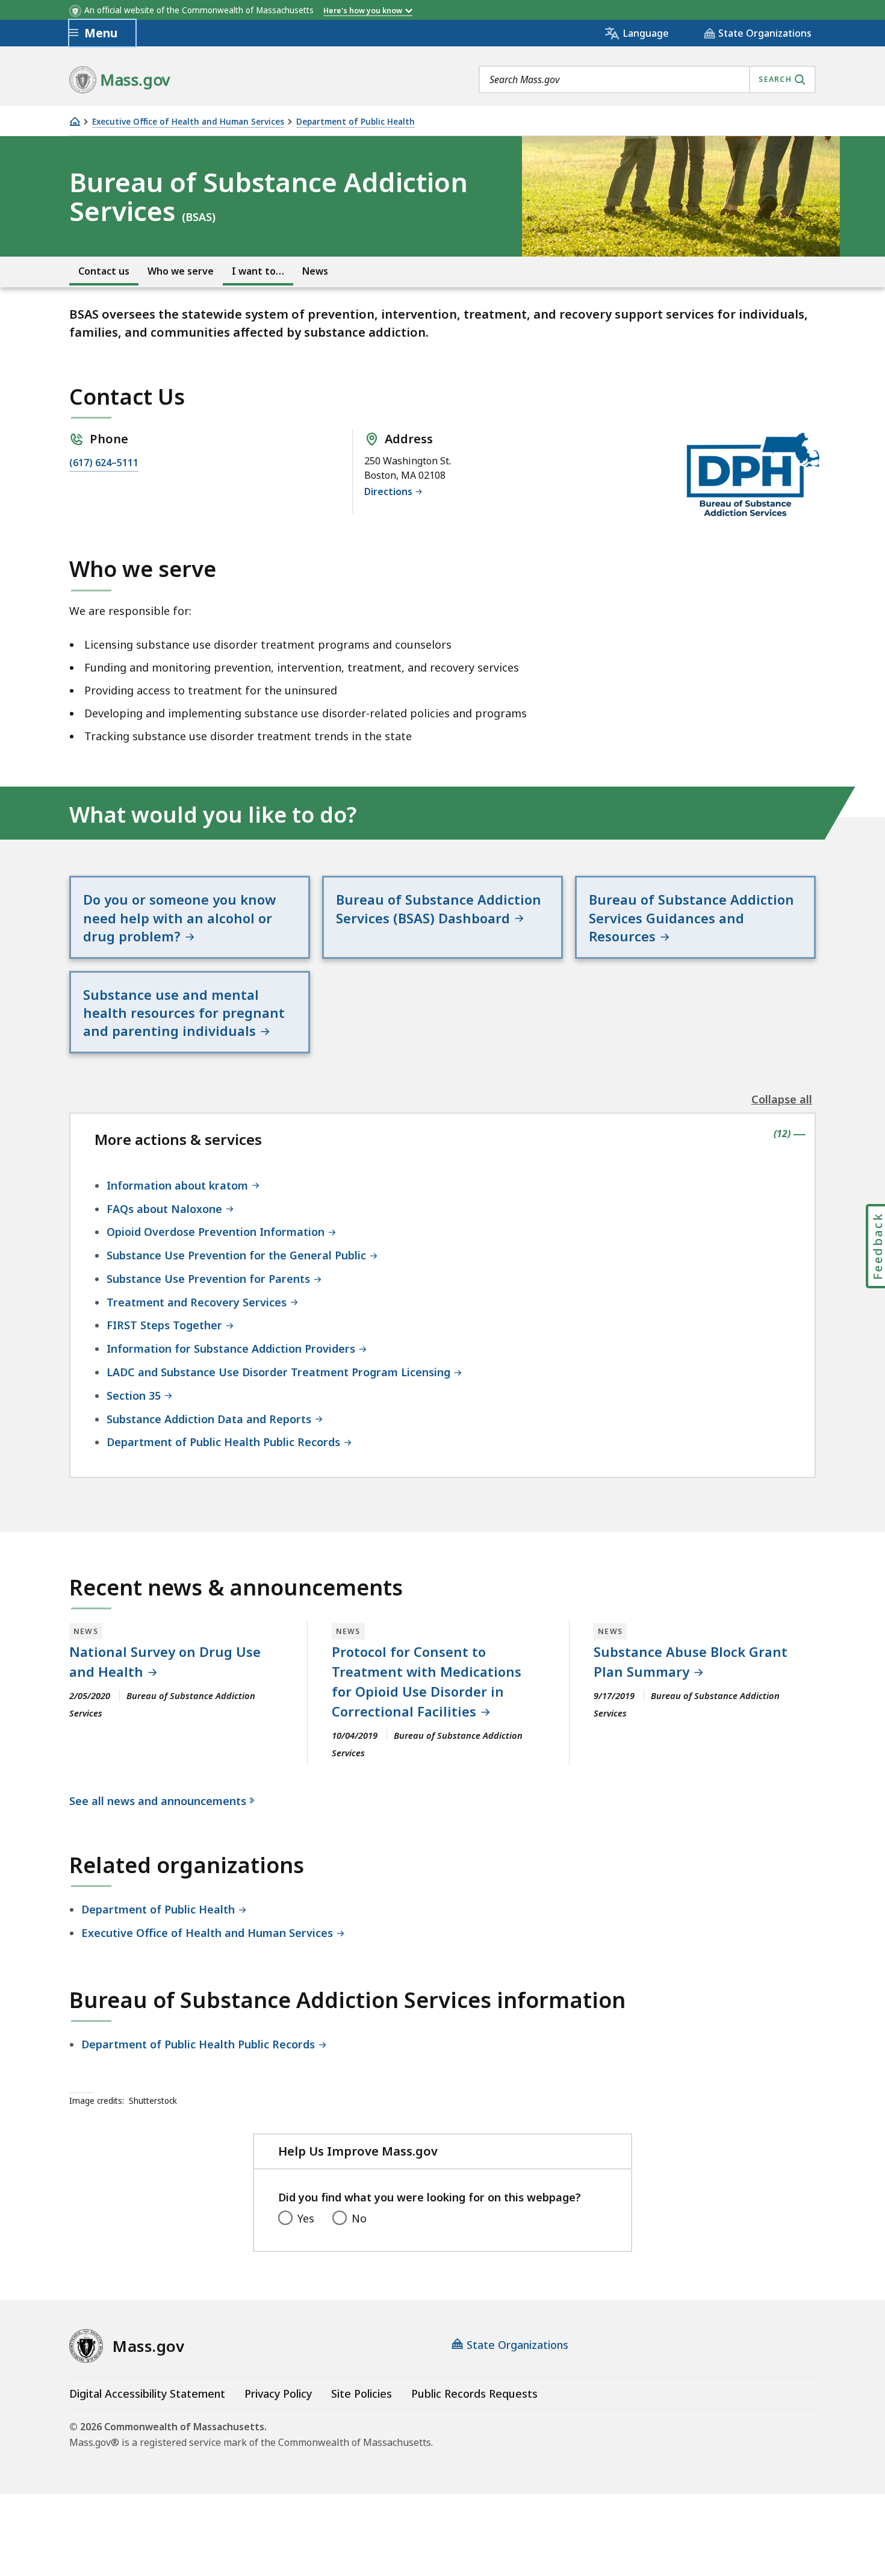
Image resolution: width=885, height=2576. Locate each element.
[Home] (75, 121)
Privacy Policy (278, 2394)
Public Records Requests (474, 2394)
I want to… (258, 271)
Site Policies (362, 2394)
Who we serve (181, 271)
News (315, 271)
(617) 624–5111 (104, 463)
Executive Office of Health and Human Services (188, 122)
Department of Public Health (356, 122)
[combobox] (647, 80)
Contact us (104, 271)
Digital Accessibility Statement (147, 2394)
